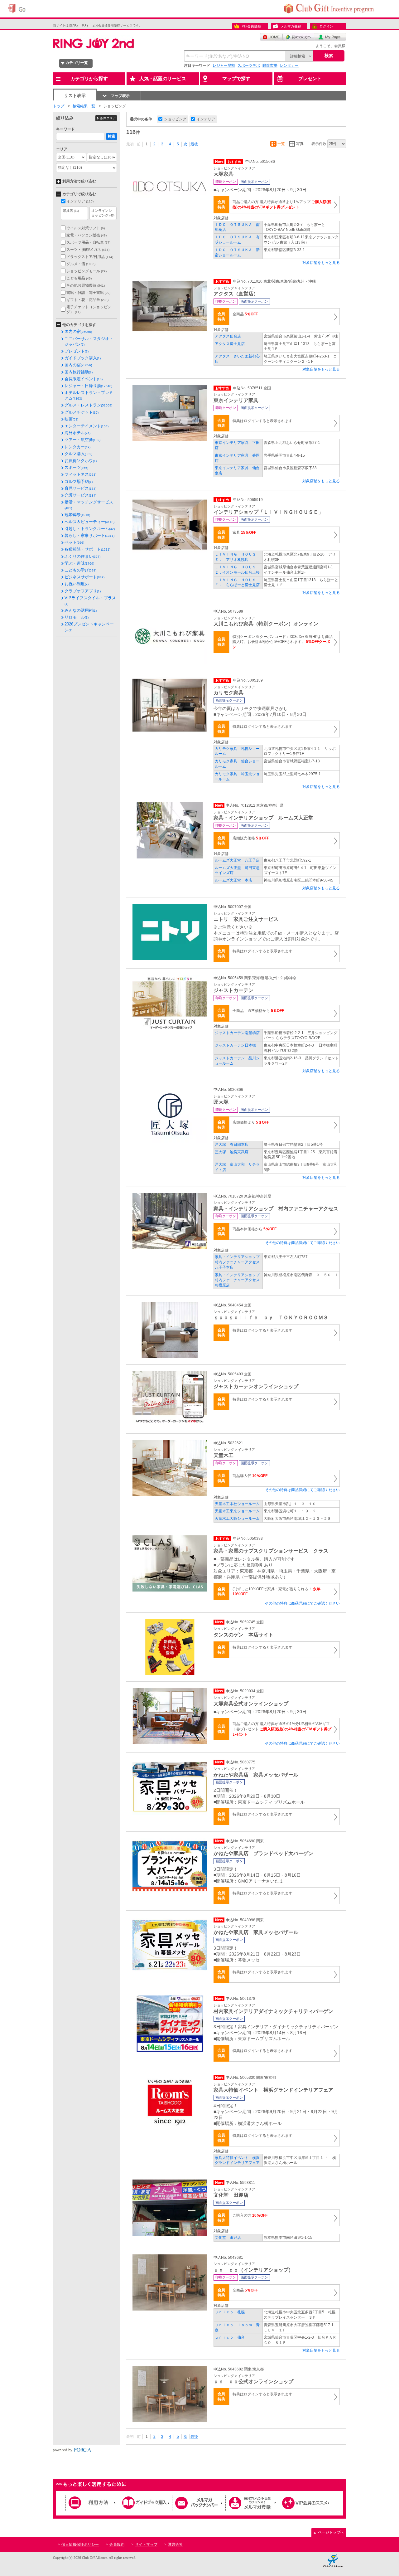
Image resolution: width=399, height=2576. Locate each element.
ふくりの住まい (82, 556)
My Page (330, 37)
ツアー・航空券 (82, 440)
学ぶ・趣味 (79, 563)
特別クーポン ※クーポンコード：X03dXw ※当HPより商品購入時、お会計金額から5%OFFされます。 (283, 642)
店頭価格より (251, 1122)
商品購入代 (250, 1476)
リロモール (77, 617)
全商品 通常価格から (258, 1011)
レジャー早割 (224, 66)
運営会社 (175, 2544)
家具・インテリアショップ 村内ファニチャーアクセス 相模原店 (239, 1280)
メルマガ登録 (291, 26)
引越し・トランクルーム (90, 529)
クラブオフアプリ (83, 591)
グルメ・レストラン (88, 405)
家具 (244, 532)
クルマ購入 (78, 454)
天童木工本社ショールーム (237, 1504)
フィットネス (80, 474)
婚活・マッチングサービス (89, 505)
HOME (271, 37)
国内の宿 (78, 331)
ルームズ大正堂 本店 (233, 880)
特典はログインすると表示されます (262, 421)
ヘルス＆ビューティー (89, 522)
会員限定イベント (84, 379)
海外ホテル (77, 433)
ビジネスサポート (84, 577)
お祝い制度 (77, 584)
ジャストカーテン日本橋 (235, 1045)
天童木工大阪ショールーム (237, 1519)
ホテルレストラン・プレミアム (89, 395)
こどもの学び (80, 570)
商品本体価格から (255, 1229)
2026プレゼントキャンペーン (89, 627)
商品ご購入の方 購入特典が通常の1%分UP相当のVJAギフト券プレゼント (282, 1729)
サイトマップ (146, 2544)
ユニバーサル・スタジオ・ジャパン (89, 341)
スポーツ (76, 467)
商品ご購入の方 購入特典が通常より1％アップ (282, 204)
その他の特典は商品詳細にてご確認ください (302, 1243)
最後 (194, 144)
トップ (59, 106)
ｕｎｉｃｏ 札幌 (230, 2312)
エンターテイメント (87, 426)
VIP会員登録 (251, 26)
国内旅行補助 (79, 372)
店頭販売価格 (251, 838)
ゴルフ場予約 (79, 481)
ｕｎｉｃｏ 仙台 (230, 2337)
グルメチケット (82, 412)
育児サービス (80, 488)
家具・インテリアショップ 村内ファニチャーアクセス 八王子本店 (239, 1262)
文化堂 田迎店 (228, 2238)
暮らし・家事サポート (89, 535)
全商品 (245, 314)
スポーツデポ (249, 66)
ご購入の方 (250, 2215)
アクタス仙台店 (230, 336)
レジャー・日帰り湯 (88, 386)
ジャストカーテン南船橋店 (237, 1033)
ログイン (326, 26)
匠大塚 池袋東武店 (232, 1152)
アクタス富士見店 (230, 344)
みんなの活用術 (81, 610)
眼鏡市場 (270, 66)
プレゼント (77, 351)
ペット (74, 542)
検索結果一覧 (84, 106)
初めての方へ (298, 37)
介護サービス (80, 495)
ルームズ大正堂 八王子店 (237, 860)
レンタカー (289, 66)
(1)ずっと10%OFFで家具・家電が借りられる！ (276, 1592)
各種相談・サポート (87, 549)
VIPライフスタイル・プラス (90, 600)
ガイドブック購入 (83, 358)
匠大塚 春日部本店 (232, 1145)
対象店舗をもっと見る (321, 263)
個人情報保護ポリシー (80, 2544)
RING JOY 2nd (83, 25)
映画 (71, 419)
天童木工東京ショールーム (237, 1511)
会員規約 (117, 2544)
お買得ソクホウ (81, 461)
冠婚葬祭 (77, 515)
